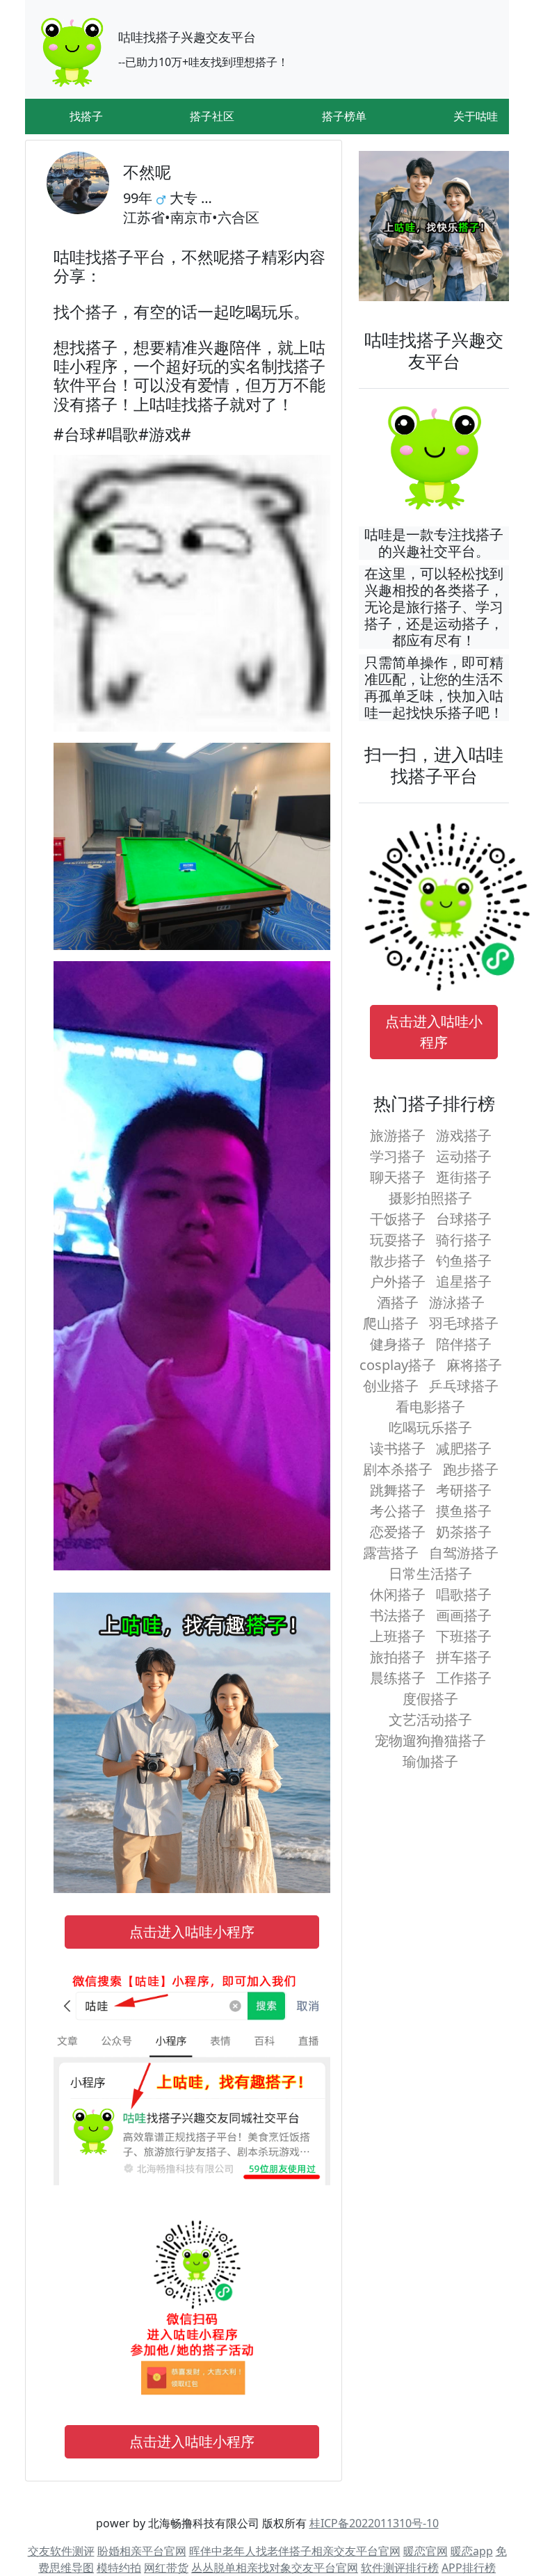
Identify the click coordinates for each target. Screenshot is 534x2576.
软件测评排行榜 (400, 2568)
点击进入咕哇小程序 (192, 1932)
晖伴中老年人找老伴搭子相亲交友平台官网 (295, 2551)
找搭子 (86, 116)
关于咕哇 (476, 116)
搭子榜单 (344, 116)
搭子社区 (212, 116)
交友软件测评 (61, 2551)
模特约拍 (119, 2568)
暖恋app (472, 2551)
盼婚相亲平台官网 (142, 2551)
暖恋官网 (426, 2551)
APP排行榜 (469, 2568)
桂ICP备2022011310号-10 (374, 2523)
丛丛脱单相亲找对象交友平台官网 (275, 2568)
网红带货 (166, 2568)
